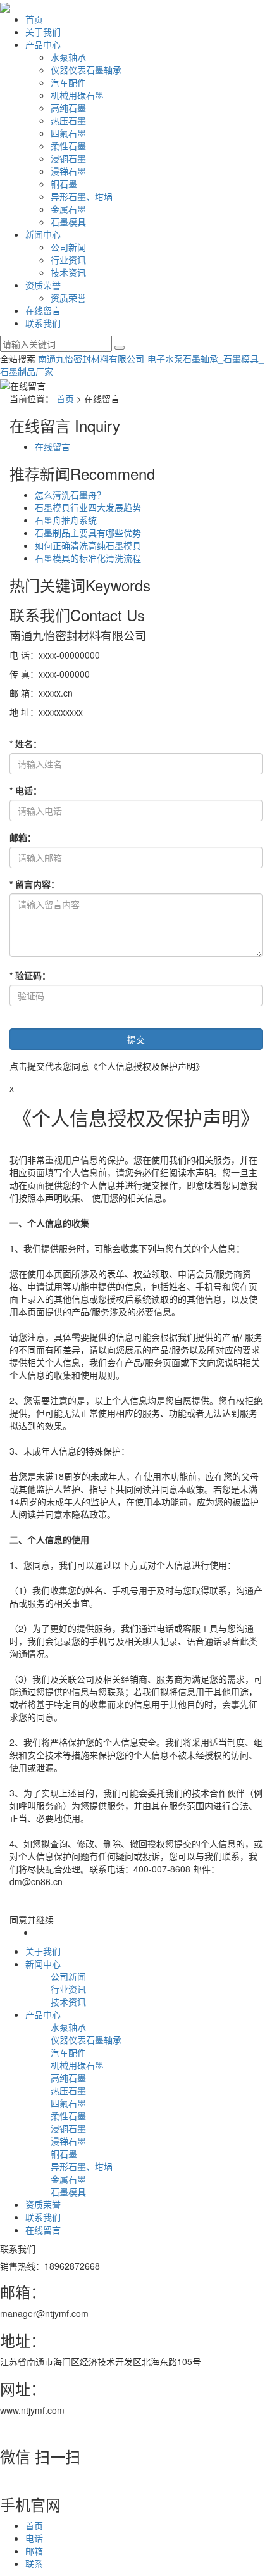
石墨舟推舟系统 (66, 520)
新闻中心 (43, 234)
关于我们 (43, 32)
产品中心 (43, 44)
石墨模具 (68, 222)
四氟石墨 (68, 133)
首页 (34, 19)
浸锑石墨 (68, 171)
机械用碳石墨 (77, 95)
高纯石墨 (68, 108)
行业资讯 (68, 260)
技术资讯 (68, 272)
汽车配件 (68, 82)
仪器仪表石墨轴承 (86, 70)
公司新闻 (68, 247)
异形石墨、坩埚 (82, 196)
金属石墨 (68, 209)
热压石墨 (68, 120)
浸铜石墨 (68, 158)
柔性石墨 (68, 146)
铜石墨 (64, 184)
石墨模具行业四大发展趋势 (88, 507)
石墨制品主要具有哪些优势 (88, 533)
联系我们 (43, 323)
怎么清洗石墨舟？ (70, 495)
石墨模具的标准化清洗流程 (88, 558)
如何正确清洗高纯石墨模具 (88, 545)
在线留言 (43, 310)
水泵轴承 (68, 57)
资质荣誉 (43, 285)
